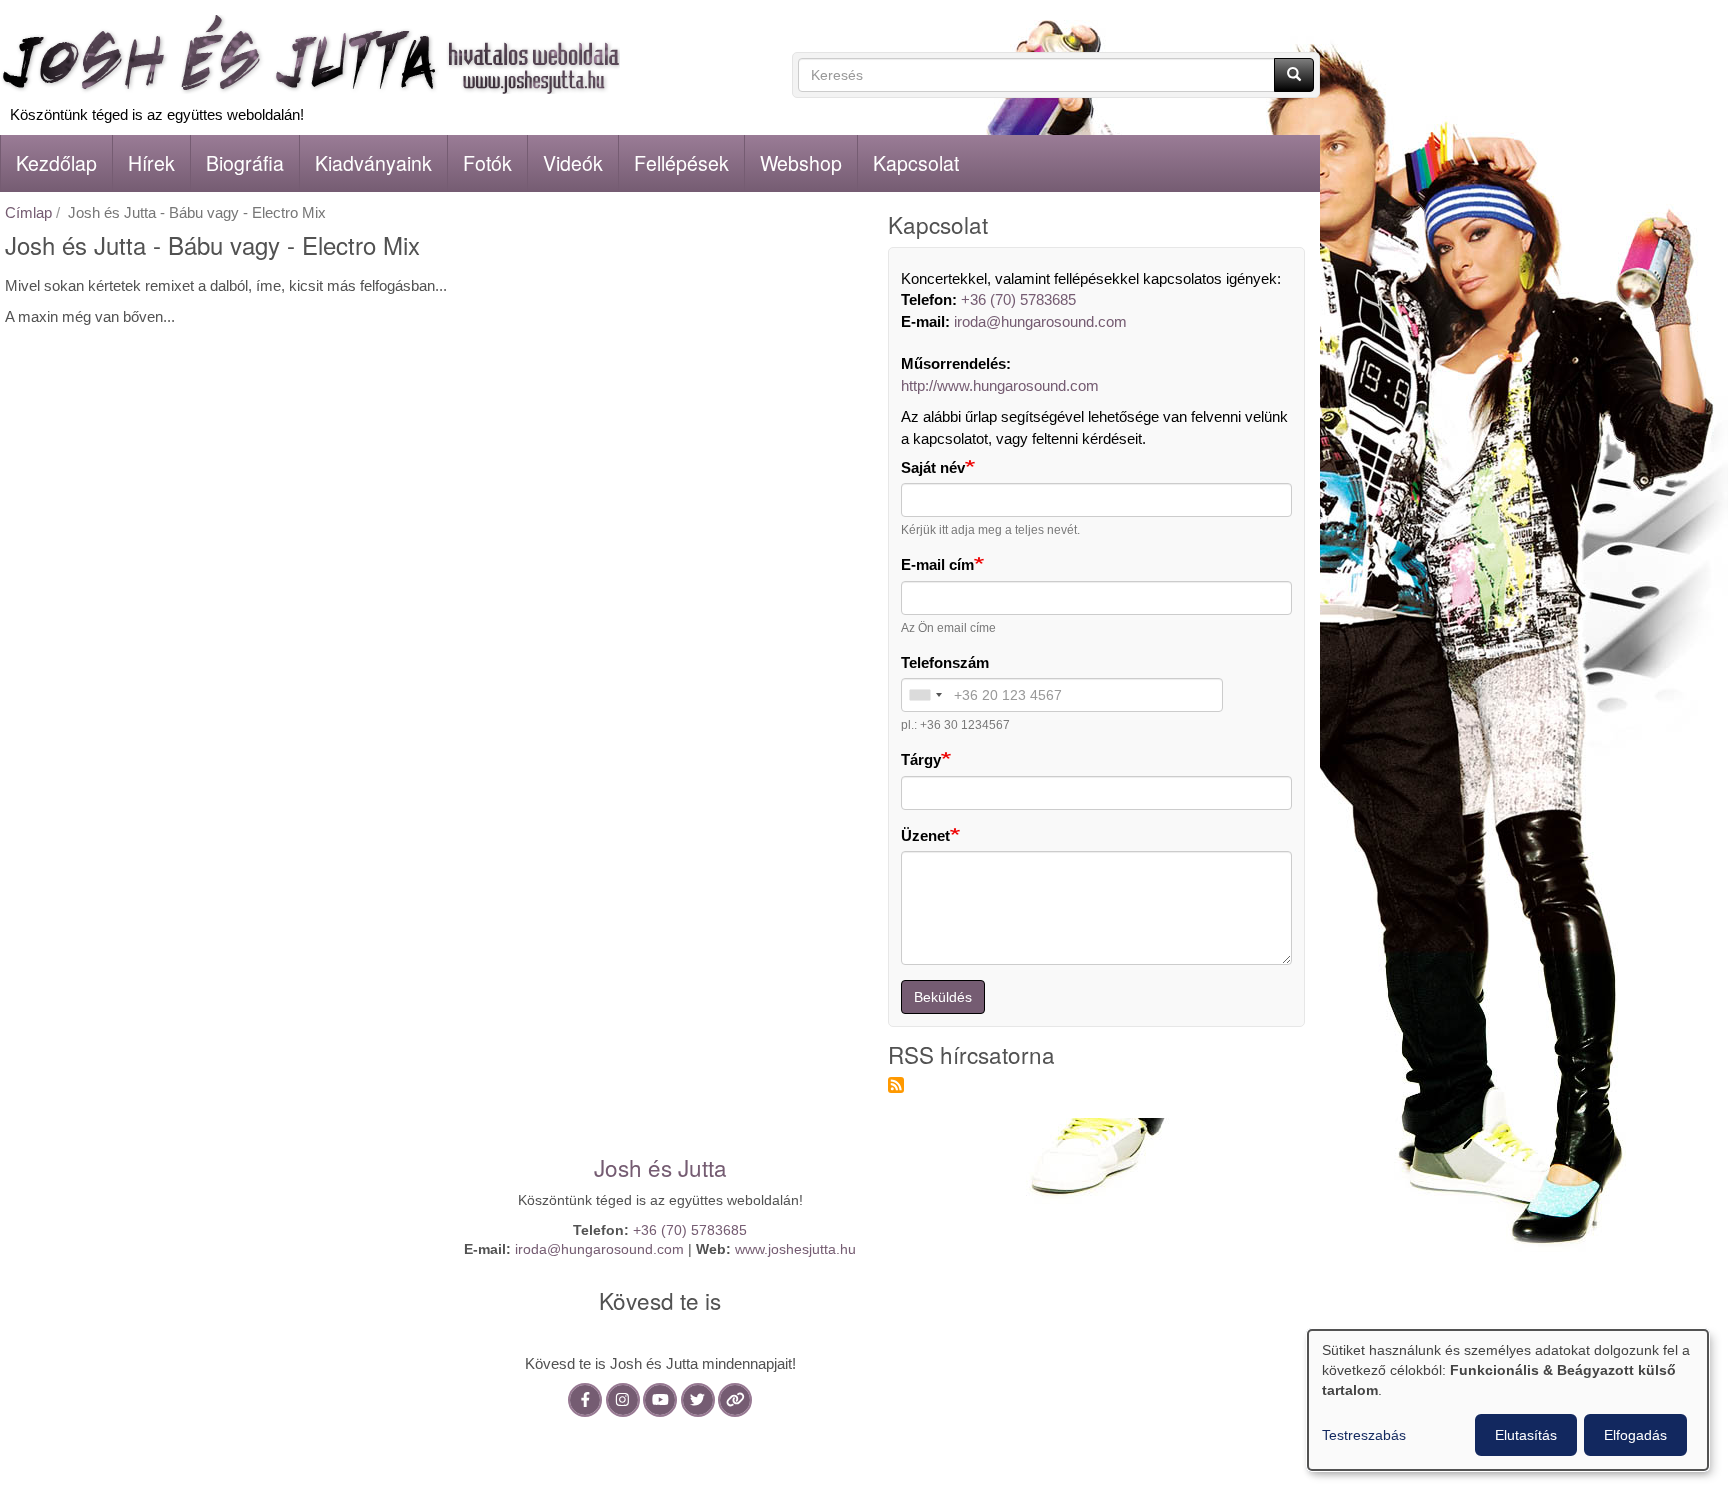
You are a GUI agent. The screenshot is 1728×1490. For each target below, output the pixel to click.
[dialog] (1508, 1400)
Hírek (151, 163)
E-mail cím (937, 564)
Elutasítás (1526, 1435)
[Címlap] (310, 54)
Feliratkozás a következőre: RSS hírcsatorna (896, 1085)
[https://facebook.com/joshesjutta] (585, 1398)
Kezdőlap (56, 163)
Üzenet (925, 835)
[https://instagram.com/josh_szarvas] (623, 1398)
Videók (573, 163)
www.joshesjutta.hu (795, 1249)
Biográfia (245, 163)
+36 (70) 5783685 (1018, 299)
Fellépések (681, 163)
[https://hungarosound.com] (735, 1398)
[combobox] (925, 695)
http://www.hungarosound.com (1000, 385)
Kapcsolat (916, 163)
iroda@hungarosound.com (1040, 321)
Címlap (28, 212)
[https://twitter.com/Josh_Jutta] (698, 1398)
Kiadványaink (373, 163)
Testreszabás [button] (1364, 1435)
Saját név (933, 467)
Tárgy (921, 759)
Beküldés (943, 997)
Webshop (801, 163)
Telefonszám (945, 662)
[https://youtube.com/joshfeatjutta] (660, 1398)
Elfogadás (1635, 1435)
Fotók (487, 163)
